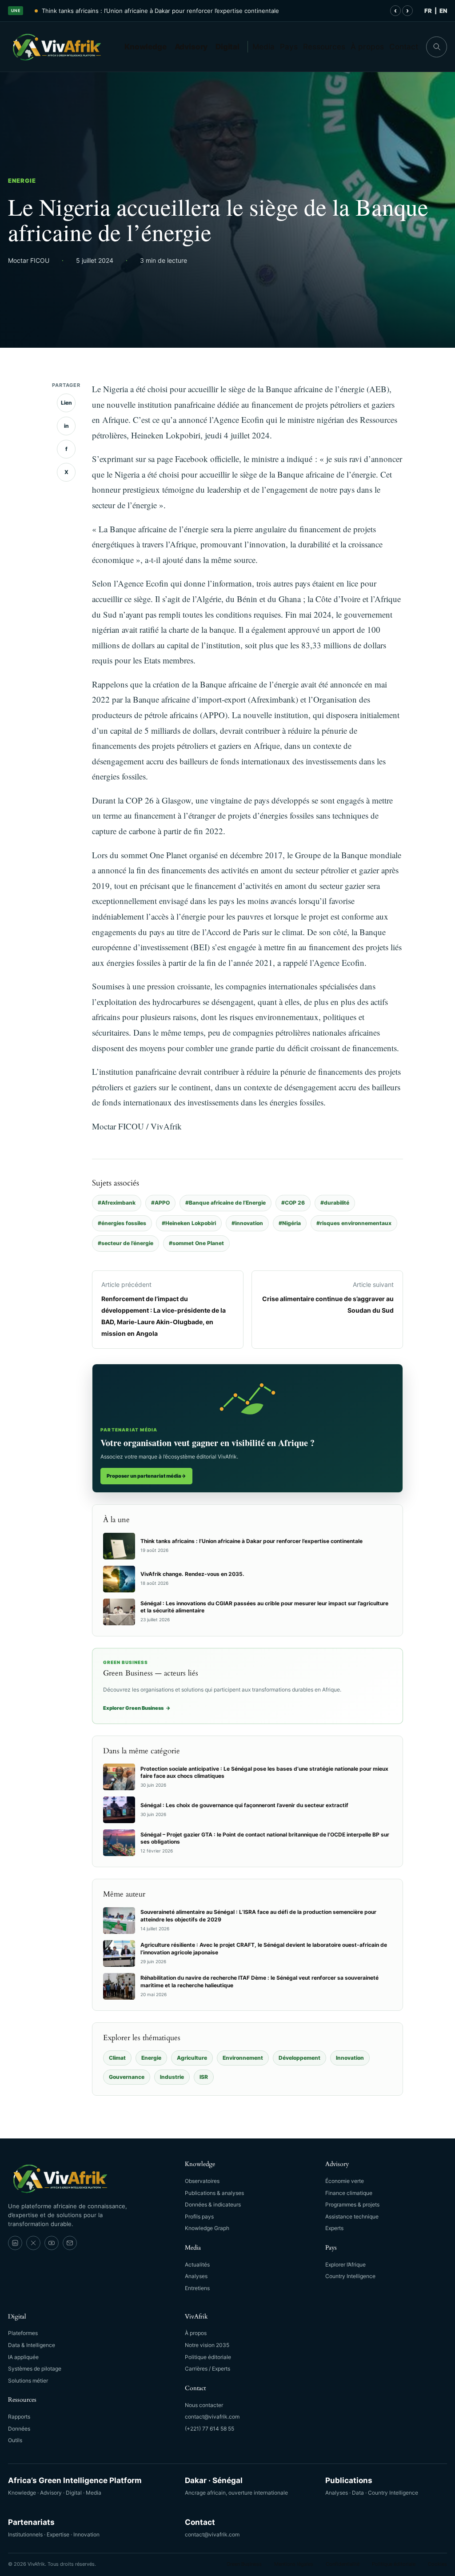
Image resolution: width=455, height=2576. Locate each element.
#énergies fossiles (122, 1223)
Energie (22, 181)
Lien (66, 403)
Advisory (191, 47)
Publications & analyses (214, 2193)
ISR (204, 2077)
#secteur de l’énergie (126, 1243)
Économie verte (345, 2181)
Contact (404, 47)
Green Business (244, 2564)
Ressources (324, 47)
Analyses (196, 2276)
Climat (117, 2058)
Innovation (350, 2058)
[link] (15, 2243)
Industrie (172, 2077)
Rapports (19, 2417)
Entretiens (197, 2288)
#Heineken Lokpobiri (189, 1223)
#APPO (160, 1203)
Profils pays (199, 2216)
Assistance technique (352, 2216)
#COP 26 (293, 1203)
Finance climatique (349, 2193)
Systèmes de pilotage (35, 2369)
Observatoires (202, 2181)
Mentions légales (294, 2564)
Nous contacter (204, 2405)
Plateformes (23, 2333)
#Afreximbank (117, 1203)
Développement (299, 2058)
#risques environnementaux (354, 1223)
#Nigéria (290, 1223)
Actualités (197, 2265)
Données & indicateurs (213, 2204)
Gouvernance (127, 2077)
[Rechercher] (437, 47)
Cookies (437, 2564)
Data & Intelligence (32, 2345)
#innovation (247, 1223)
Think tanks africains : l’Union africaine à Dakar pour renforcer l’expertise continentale (160, 11)
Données (19, 2429)
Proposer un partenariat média (146, 1476)
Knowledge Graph (207, 2228)
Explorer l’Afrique (345, 2265)
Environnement (243, 2058)
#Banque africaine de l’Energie (226, 1203)
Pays (289, 47)
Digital (227, 47)
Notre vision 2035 (207, 2345)
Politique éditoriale (208, 2357)
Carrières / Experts (208, 2369)
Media (263, 47)
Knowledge (146, 47)
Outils (15, 2440)
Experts (334, 2228)
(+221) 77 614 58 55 (210, 2429)
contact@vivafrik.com (212, 2417)
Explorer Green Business (137, 1708)
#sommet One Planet (196, 1243)
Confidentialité (343, 2564)
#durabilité (335, 1203)
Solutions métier (28, 2381)
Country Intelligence (350, 2276)
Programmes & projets (352, 2204)
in (66, 426)
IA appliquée (23, 2357)
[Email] (70, 2243)
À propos (367, 47)
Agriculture (192, 2058)
